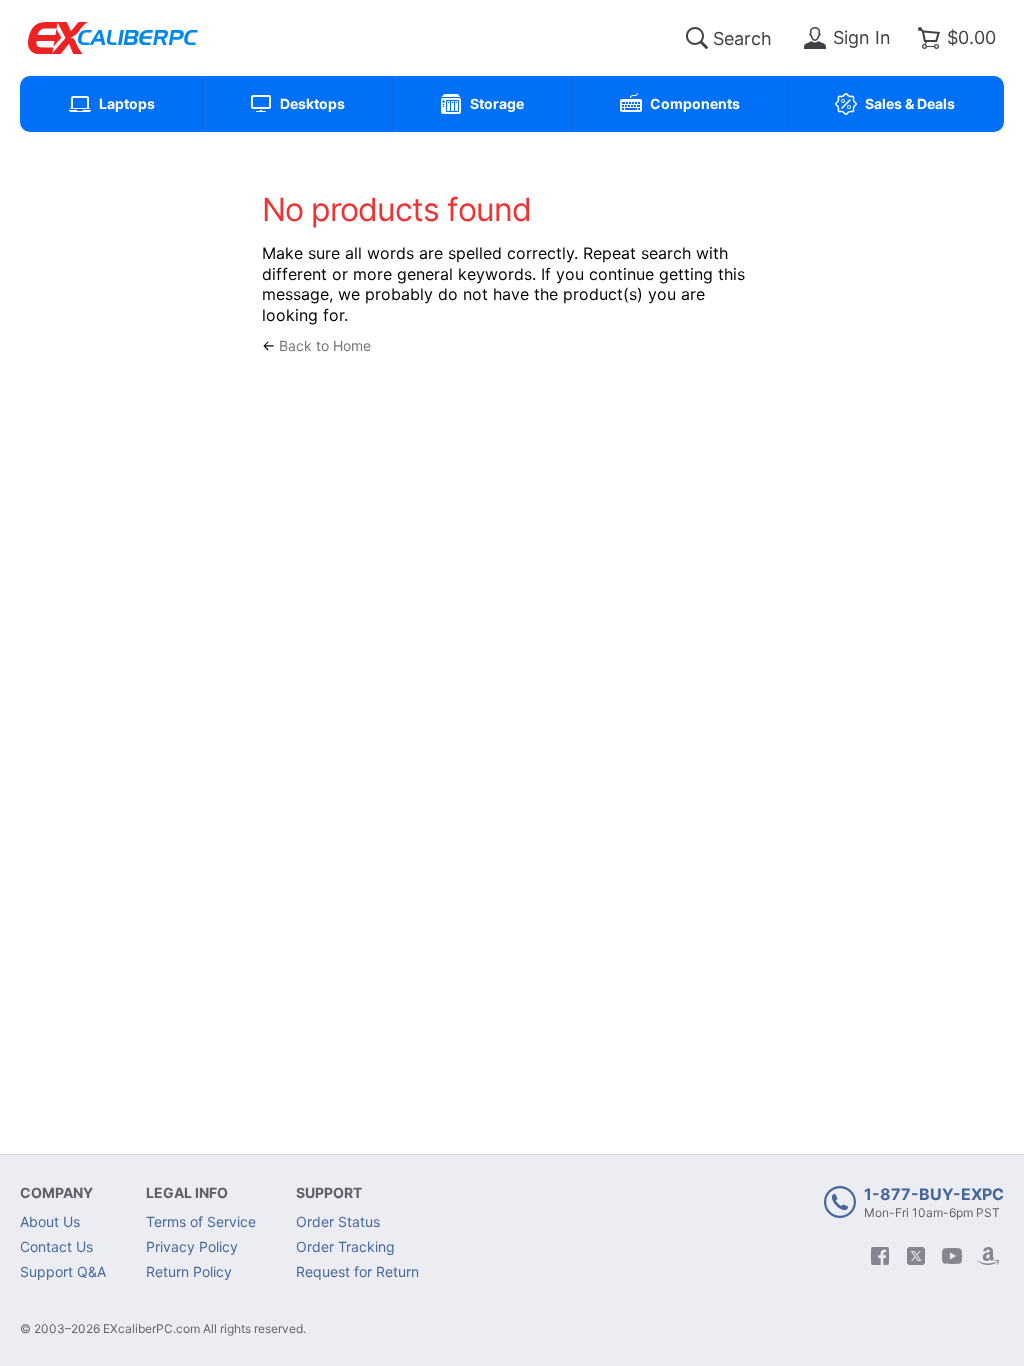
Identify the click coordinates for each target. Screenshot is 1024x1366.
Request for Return (357, 1271)
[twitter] (916, 1256)
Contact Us (56, 1246)
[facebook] (880, 1256)
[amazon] (988, 1256)
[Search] (697, 38)
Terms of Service (201, 1221)
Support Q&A (63, 1271)
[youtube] (952, 1256)
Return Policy (189, 1271)
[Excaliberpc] (113, 38)
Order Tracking (345, 1246)
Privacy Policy (192, 1246)
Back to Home (325, 345)
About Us (50, 1221)
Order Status (338, 1221)
